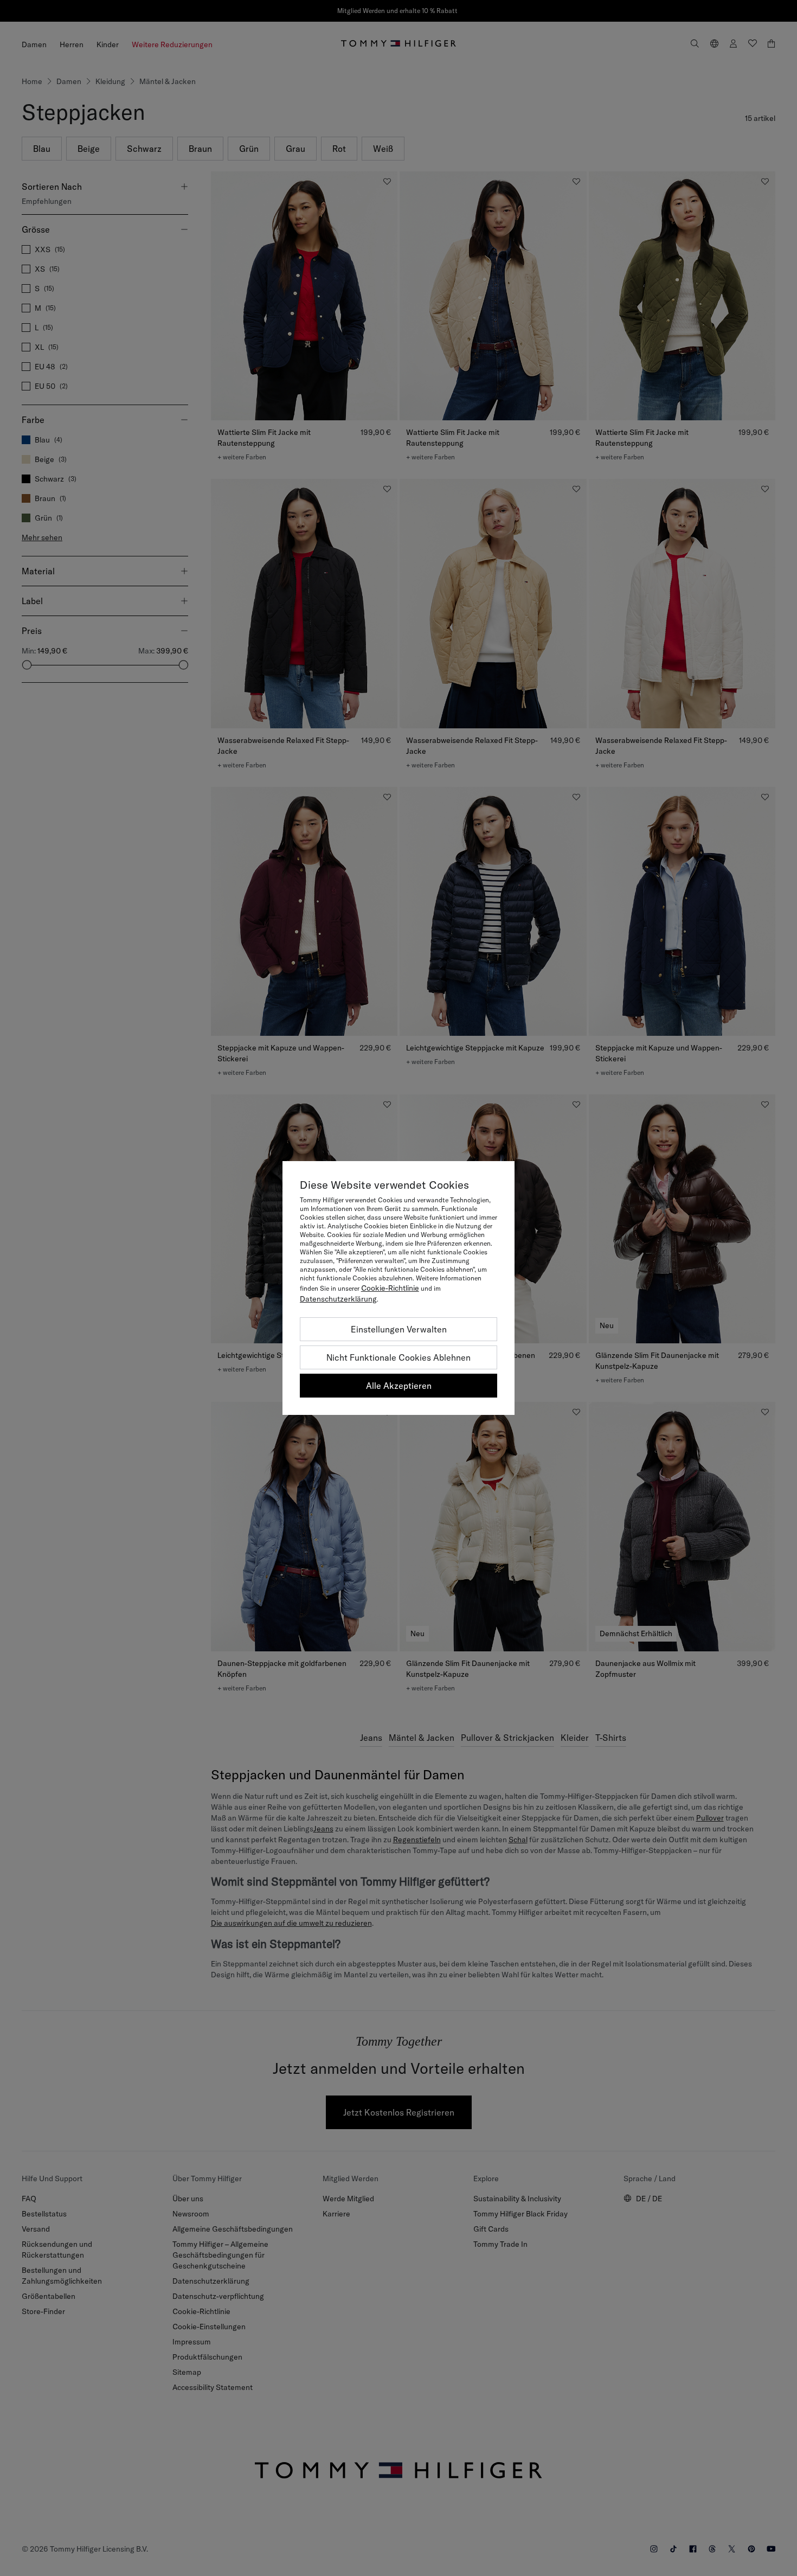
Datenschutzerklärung (338, 1299)
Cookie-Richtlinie (390, 1288)
